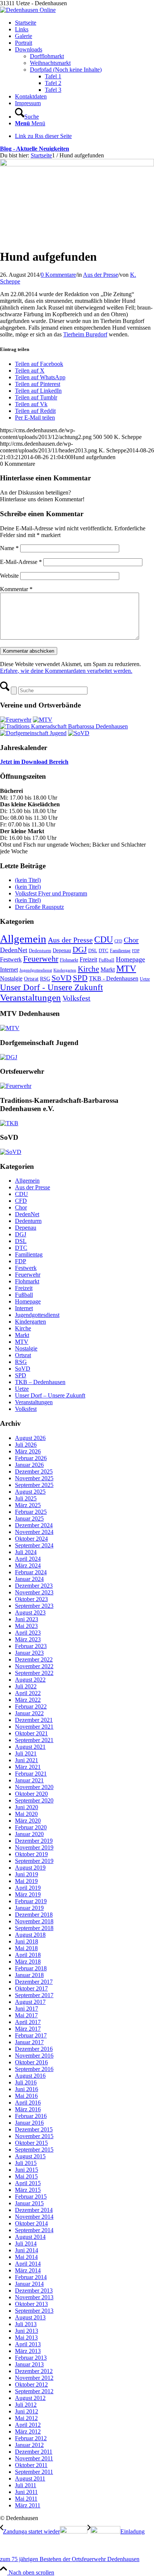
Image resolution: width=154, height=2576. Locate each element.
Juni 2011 (26, 2492)
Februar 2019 (31, 1901)
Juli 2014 (26, 2244)
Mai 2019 (26, 1881)
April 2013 (28, 2344)
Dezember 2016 (34, 2049)
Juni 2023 (27, 1619)
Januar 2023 (29, 1653)
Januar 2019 (29, 1908)
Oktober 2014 (31, 2223)
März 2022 (28, 1700)
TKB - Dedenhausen (114, 978)
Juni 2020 (27, 1807)
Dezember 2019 (34, 1841)
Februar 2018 (31, 1968)
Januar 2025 (29, 1518)
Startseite (26, 23)
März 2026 (28, 1451)
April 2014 (28, 2264)
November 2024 (34, 1532)
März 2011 (28, 2505)
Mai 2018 (26, 1948)
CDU (104, 939)
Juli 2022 (26, 1686)
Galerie (24, 36)
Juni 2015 (27, 2170)
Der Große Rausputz (39, 907)
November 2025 (34, 1478)
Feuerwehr (41, 959)
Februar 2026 (31, 1458)
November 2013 (34, 2297)
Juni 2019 (27, 1874)
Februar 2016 (31, 2116)
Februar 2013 (31, 2358)
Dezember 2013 (34, 2291)
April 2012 (28, 2425)
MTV (126, 969)
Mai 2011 (26, 2499)
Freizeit (88, 959)
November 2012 (34, 2378)
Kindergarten (65, 970)
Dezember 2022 (34, 1659)
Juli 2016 (26, 2082)
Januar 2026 (29, 1465)
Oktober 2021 (31, 1733)
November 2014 (34, 2217)
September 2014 (34, 2230)
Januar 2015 (29, 2203)
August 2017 (30, 2002)
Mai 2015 (26, 2176)
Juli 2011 (26, 2485)
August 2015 (30, 2156)
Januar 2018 (29, 1975)
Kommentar (16, 589)
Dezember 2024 (34, 1525)
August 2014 (30, 2237)
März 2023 (28, 1639)
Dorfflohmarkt (47, 56)
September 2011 (34, 2472)
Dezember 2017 (34, 1982)
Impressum (28, 103)
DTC (104, 950)
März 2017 (28, 2029)
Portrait (24, 43)
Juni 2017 (27, 2009)
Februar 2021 (31, 1774)
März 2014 (28, 2270)
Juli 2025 (26, 1498)
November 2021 (34, 1727)
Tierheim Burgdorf (85, 334)
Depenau (62, 950)
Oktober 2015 (31, 2143)
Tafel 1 (53, 76)
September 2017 (34, 1995)
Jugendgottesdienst (36, 970)
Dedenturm (40, 950)
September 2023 (34, 1606)
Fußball (107, 960)
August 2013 (30, 2317)
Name (9, 548)
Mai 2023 (26, 1626)
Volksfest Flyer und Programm (51, 893)
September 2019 (34, 1861)
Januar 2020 (29, 1834)
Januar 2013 (29, 2364)
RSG (45, 979)
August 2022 (30, 1680)
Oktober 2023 (31, 1599)
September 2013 (34, 2311)
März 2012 (28, 2431)
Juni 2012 (27, 2411)
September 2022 (34, 1673)
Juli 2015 (26, 2163)
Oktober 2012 (31, 2384)
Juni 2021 (27, 1760)
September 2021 (34, 1740)
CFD (118, 941)
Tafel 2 (53, 83)
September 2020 (34, 1800)
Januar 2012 (29, 2445)
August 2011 (30, 2478)
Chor (131, 940)
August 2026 (30, 1438)
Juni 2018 (27, 1941)
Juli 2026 (26, 1445)
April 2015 (28, 2183)
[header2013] (28, 10)
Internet (9, 969)
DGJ (80, 950)
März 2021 (28, 1767)
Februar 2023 (31, 1646)
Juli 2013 (26, 2324)
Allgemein (23, 939)
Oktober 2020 (31, 1794)
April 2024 (28, 1559)
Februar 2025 (31, 1512)
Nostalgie (11, 978)
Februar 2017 (31, 2035)
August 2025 (30, 1492)
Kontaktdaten (31, 96)
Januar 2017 (29, 2042)
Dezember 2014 (34, 2210)
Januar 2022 (29, 1713)
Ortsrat (31, 979)
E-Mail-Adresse (21, 562)
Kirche (88, 969)
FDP (136, 951)
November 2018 (34, 1921)
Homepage (130, 959)
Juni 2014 (27, 2250)
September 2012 (34, 2391)
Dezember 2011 (34, 2452)
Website (9, 576)
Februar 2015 (31, 2197)
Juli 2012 (26, 2405)
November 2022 (34, 1666)
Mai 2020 (26, 1814)
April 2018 (28, 1955)
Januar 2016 (29, 2123)
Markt (108, 969)
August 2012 (30, 2398)
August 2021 (30, 1747)
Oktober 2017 (31, 1988)
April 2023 (28, 1633)
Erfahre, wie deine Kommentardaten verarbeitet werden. (66, 671)
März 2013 (28, 2351)
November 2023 (34, 1592)
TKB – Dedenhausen (40, 1382)
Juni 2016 (27, 2089)
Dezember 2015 (34, 2129)
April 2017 (28, 2022)
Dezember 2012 (34, 2371)
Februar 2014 (31, 2277)
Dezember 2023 (34, 1586)
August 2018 (30, 1935)
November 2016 (34, 2056)
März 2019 (28, 1894)
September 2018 (34, 1928)
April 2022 (28, 1693)
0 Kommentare (58, 275)
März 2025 (28, 1505)
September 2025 (34, 1485)
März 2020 (28, 1821)
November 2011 (34, 2458)
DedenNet (14, 950)
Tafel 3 (53, 90)
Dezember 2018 (34, 1915)
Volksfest (76, 998)
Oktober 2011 (31, 2465)
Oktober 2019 (31, 1854)
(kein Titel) (28, 880)
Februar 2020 (31, 1827)
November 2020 (34, 1787)
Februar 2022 (31, 1706)
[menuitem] (84, 113)
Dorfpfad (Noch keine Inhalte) (66, 70)
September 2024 (34, 1545)
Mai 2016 (26, 2096)
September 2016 (34, 2069)
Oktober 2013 (31, 2304)
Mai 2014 (26, 2257)
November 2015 (34, 2136)
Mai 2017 (26, 2015)
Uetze (145, 979)
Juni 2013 (27, 2331)
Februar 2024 (31, 1572)
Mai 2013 (26, 2337)
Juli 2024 (26, 1552)
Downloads (29, 49)
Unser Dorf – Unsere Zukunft (50, 1395)
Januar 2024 (29, 1579)
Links (22, 29)
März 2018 (28, 1962)
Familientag (120, 951)
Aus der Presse (101, 275)
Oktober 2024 (31, 1539)
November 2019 (34, 1847)
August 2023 (30, 1612)
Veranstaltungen (30, 997)
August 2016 (30, 2076)
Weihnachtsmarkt (50, 63)
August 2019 (30, 1868)
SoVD (61, 978)
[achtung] (77, 164)
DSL (93, 950)
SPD (80, 978)
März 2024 (28, 1565)
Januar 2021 (29, 1780)
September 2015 (34, 2150)
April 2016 (28, 2103)
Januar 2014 (29, 2284)
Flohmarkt (69, 960)
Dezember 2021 (34, 1720)
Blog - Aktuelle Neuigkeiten (35, 149)
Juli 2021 (26, 1753)
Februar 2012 (31, 2438)
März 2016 (28, 2109)
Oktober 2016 (31, 2062)
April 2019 (28, 1888)
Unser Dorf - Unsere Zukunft (51, 987)
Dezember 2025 (34, 1471)
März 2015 (28, 2190)
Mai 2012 (26, 2418)
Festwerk (11, 959)
